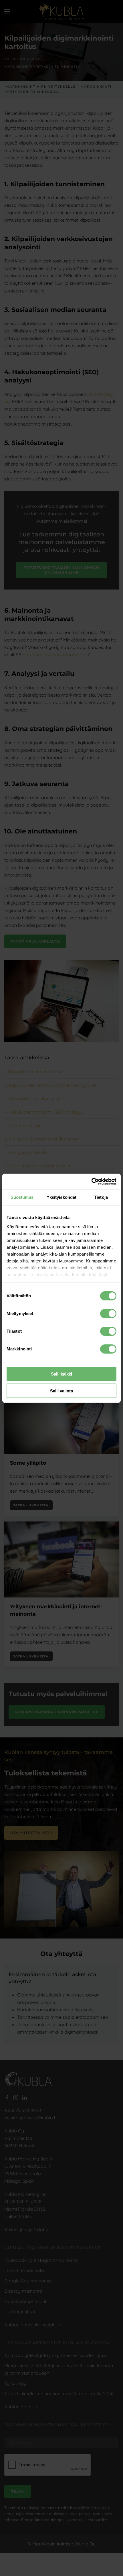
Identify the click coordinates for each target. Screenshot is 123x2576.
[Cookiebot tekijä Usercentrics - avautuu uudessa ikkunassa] (91, 1182)
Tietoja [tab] (101, 1197)
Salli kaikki (61, 1374)
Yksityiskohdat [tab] (61, 1197)
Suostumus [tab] (22, 1197)
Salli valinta (61, 1391)
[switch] (108, 1314)
